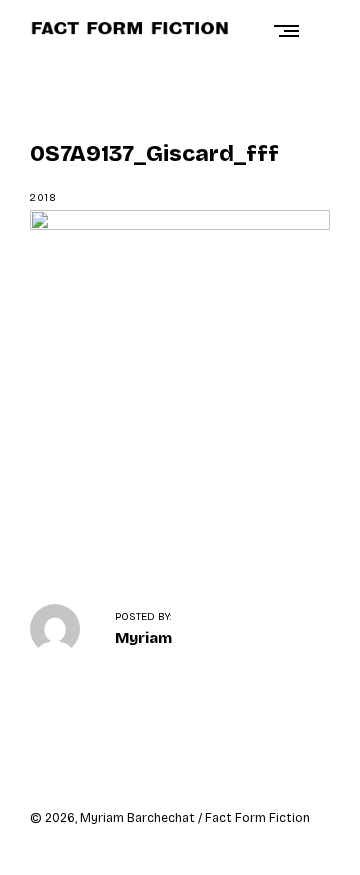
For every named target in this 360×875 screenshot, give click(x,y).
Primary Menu (291, 30)
